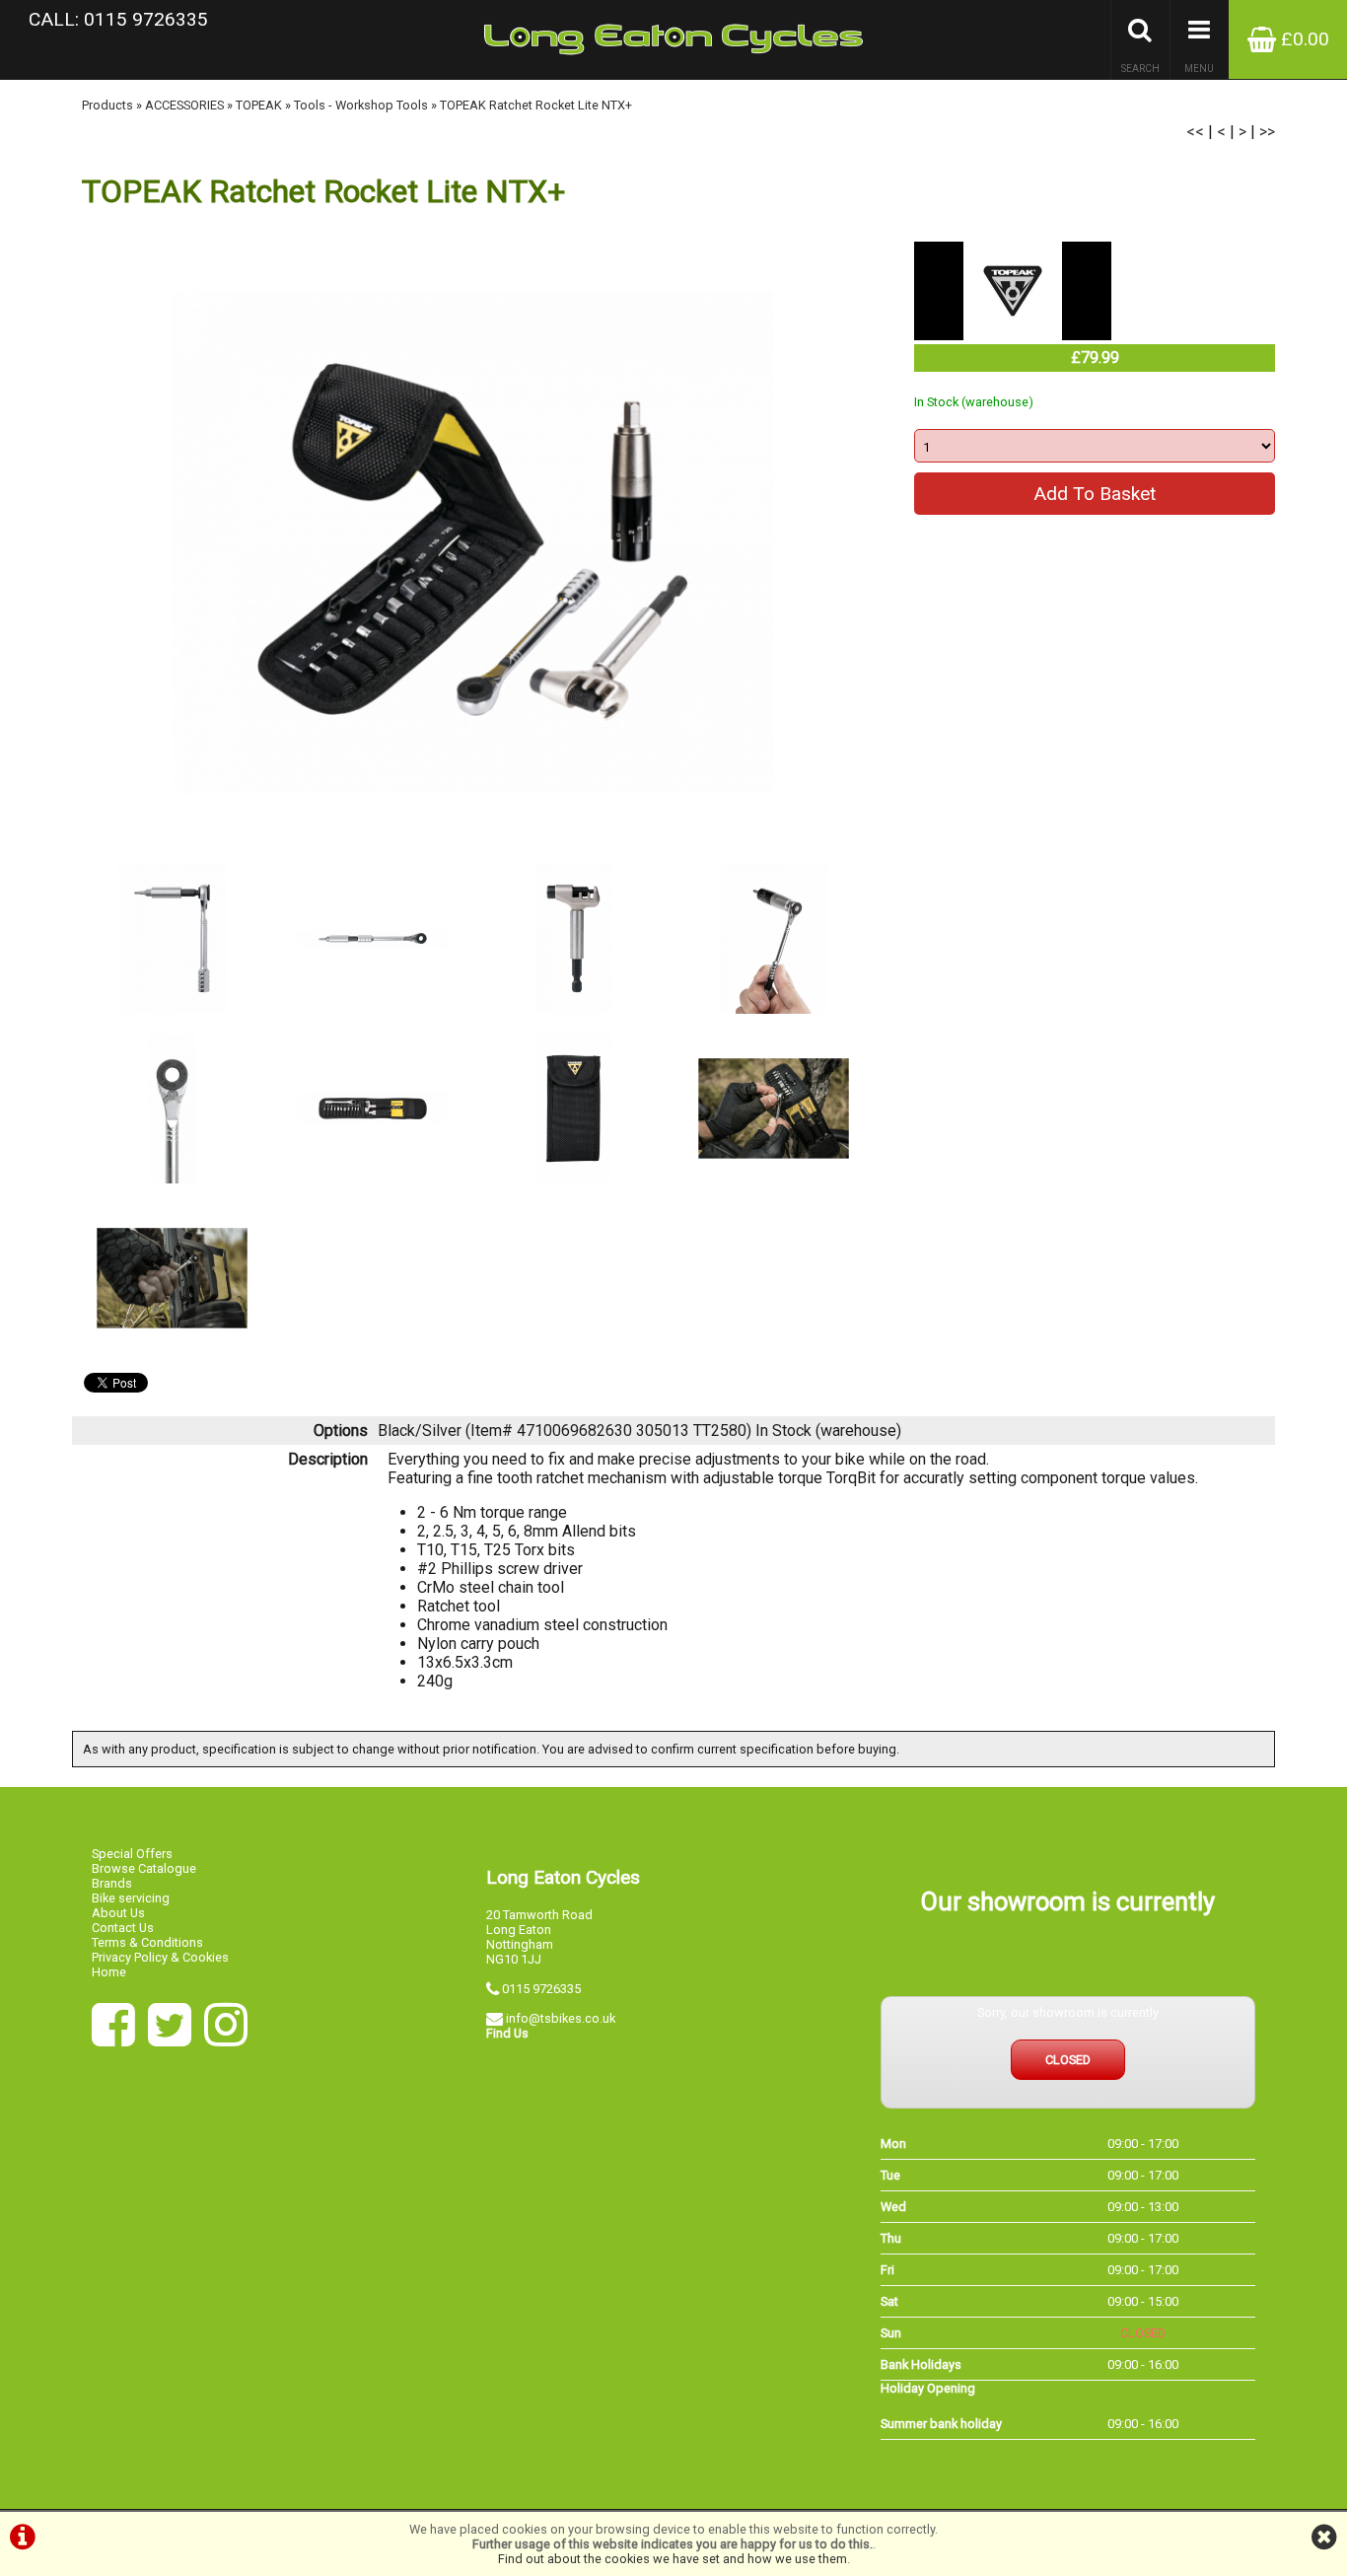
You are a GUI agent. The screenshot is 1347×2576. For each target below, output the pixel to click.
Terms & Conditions (147, 1942)
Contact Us (123, 1928)
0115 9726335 (541, 1989)
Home (109, 1972)
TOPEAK (259, 105)
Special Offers (132, 1854)
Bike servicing (131, 1898)
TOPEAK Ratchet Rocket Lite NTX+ (536, 105)
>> (1267, 132)
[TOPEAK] (1013, 335)
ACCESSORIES (184, 105)
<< (1195, 132)
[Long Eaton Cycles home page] (673, 39)
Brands (112, 1883)
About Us (118, 1913)
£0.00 (1303, 39)
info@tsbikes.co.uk (561, 2018)
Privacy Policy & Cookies (160, 1957)
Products (107, 105)
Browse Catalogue (144, 1868)
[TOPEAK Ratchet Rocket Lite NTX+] (473, 542)
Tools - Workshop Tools (361, 105)
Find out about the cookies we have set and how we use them (673, 2559)
